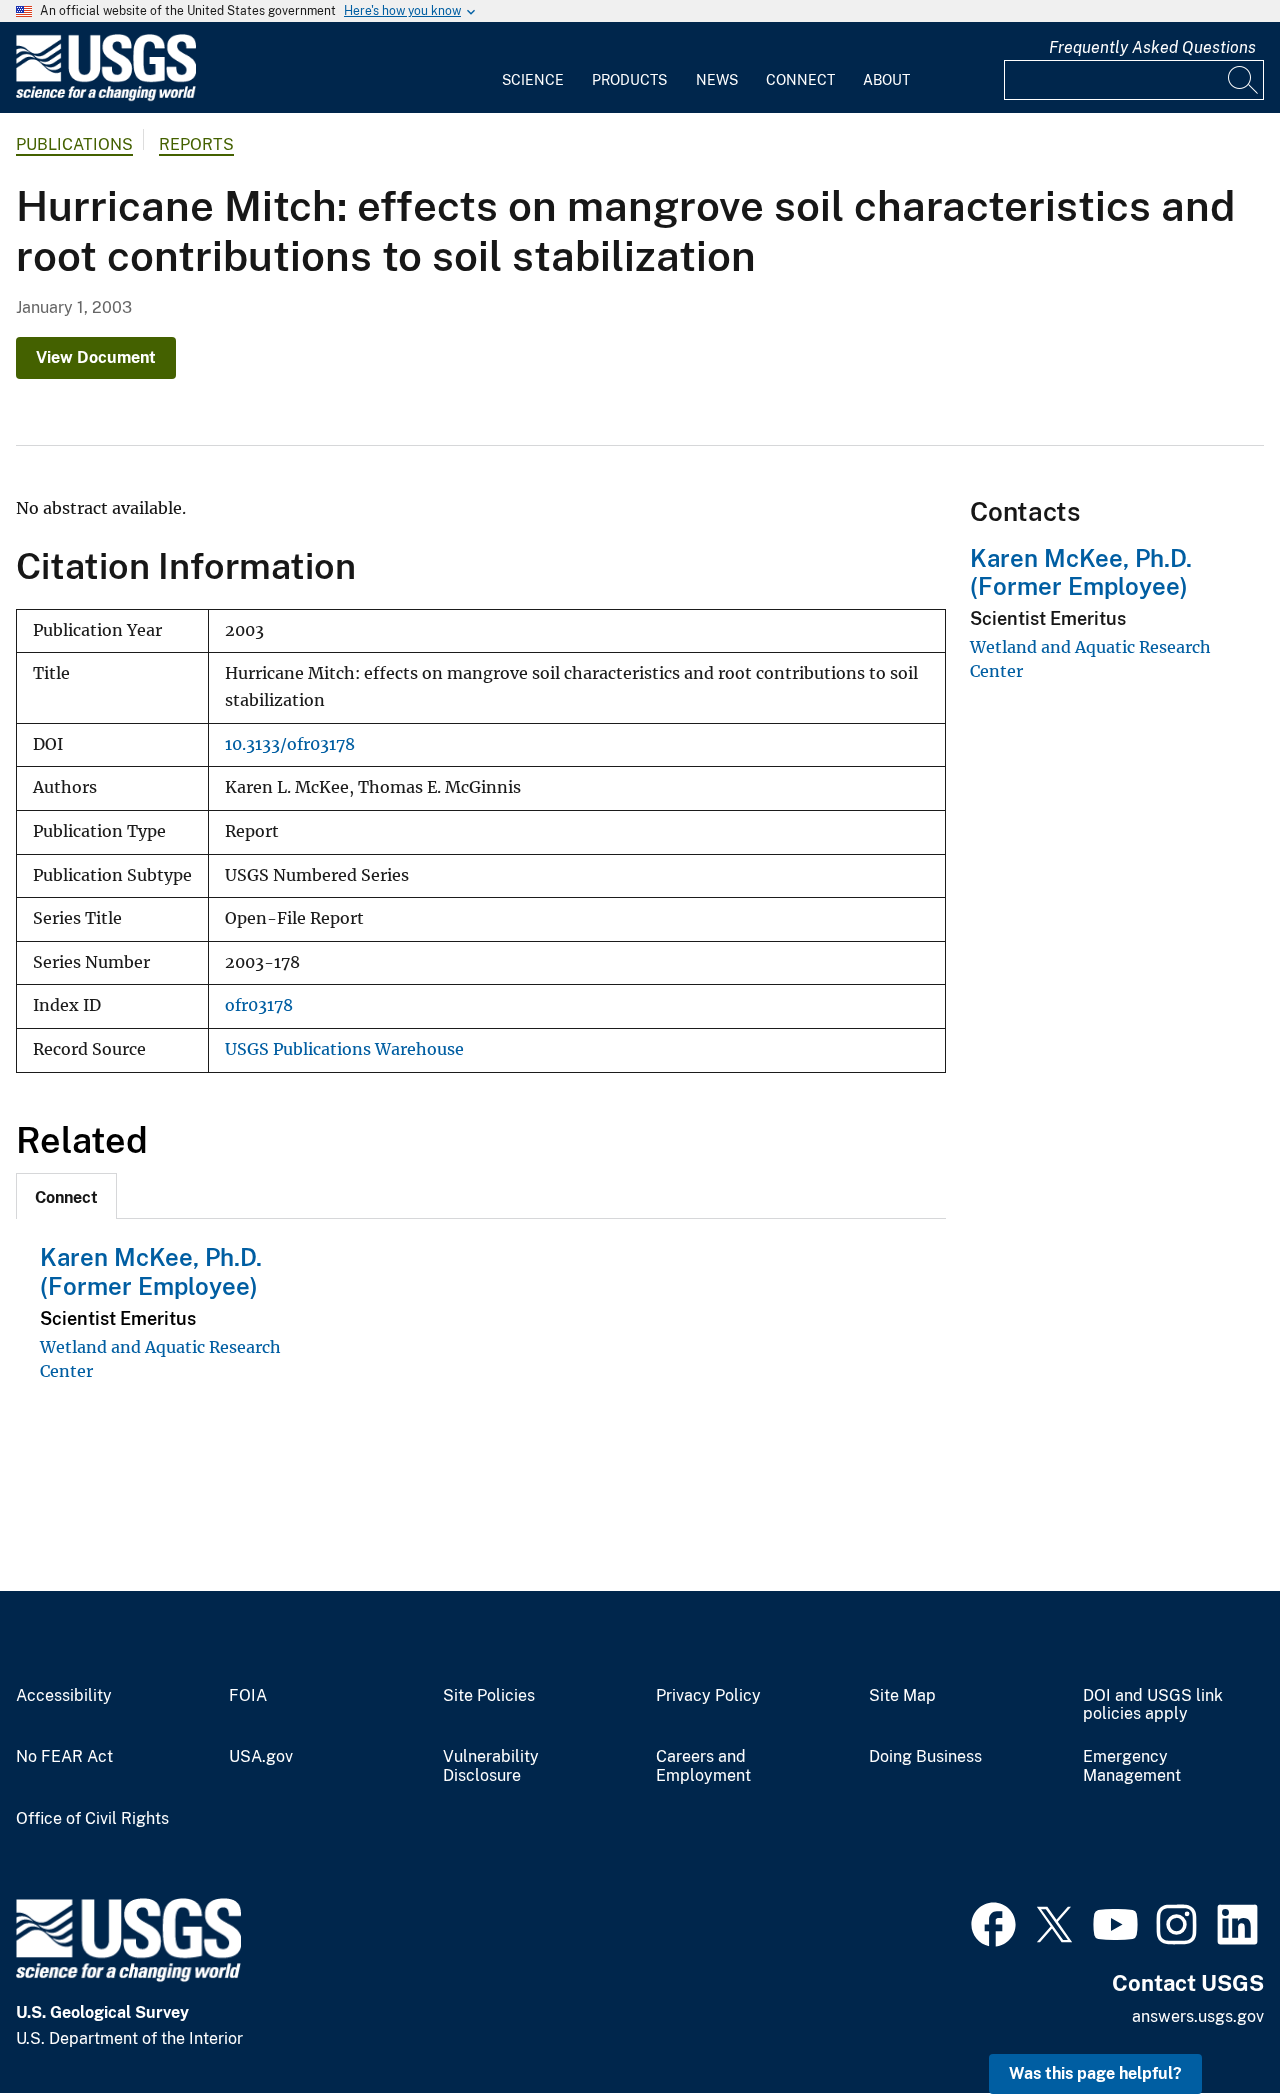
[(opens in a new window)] (993, 1922)
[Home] (106, 96)
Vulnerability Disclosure (491, 1766)
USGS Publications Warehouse (344, 1049)
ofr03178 (259, 1005)
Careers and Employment (703, 1766)
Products (629, 80)
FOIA (248, 1696)
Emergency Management (1132, 1766)
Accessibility (64, 1696)
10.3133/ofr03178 (290, 744)
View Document (96, 357)
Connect (800, 80)
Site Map (902, 1696)
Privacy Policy (708, 1696)
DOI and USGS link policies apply (1153, 1705)
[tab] (66, 1196)
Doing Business (925, 1757)
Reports (196, 144)
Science (533, 80)
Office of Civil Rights (92, 1819)
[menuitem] (533, 68)
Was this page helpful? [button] (1095, 2073)
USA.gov (261, 1757)
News (717, 80)
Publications (74, 144)
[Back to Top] (1207, 2021)
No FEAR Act (64, 1757)
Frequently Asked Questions (1152, 47)
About (886, 80)
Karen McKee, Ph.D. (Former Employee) (151, 1271)
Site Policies (489, 1696)
